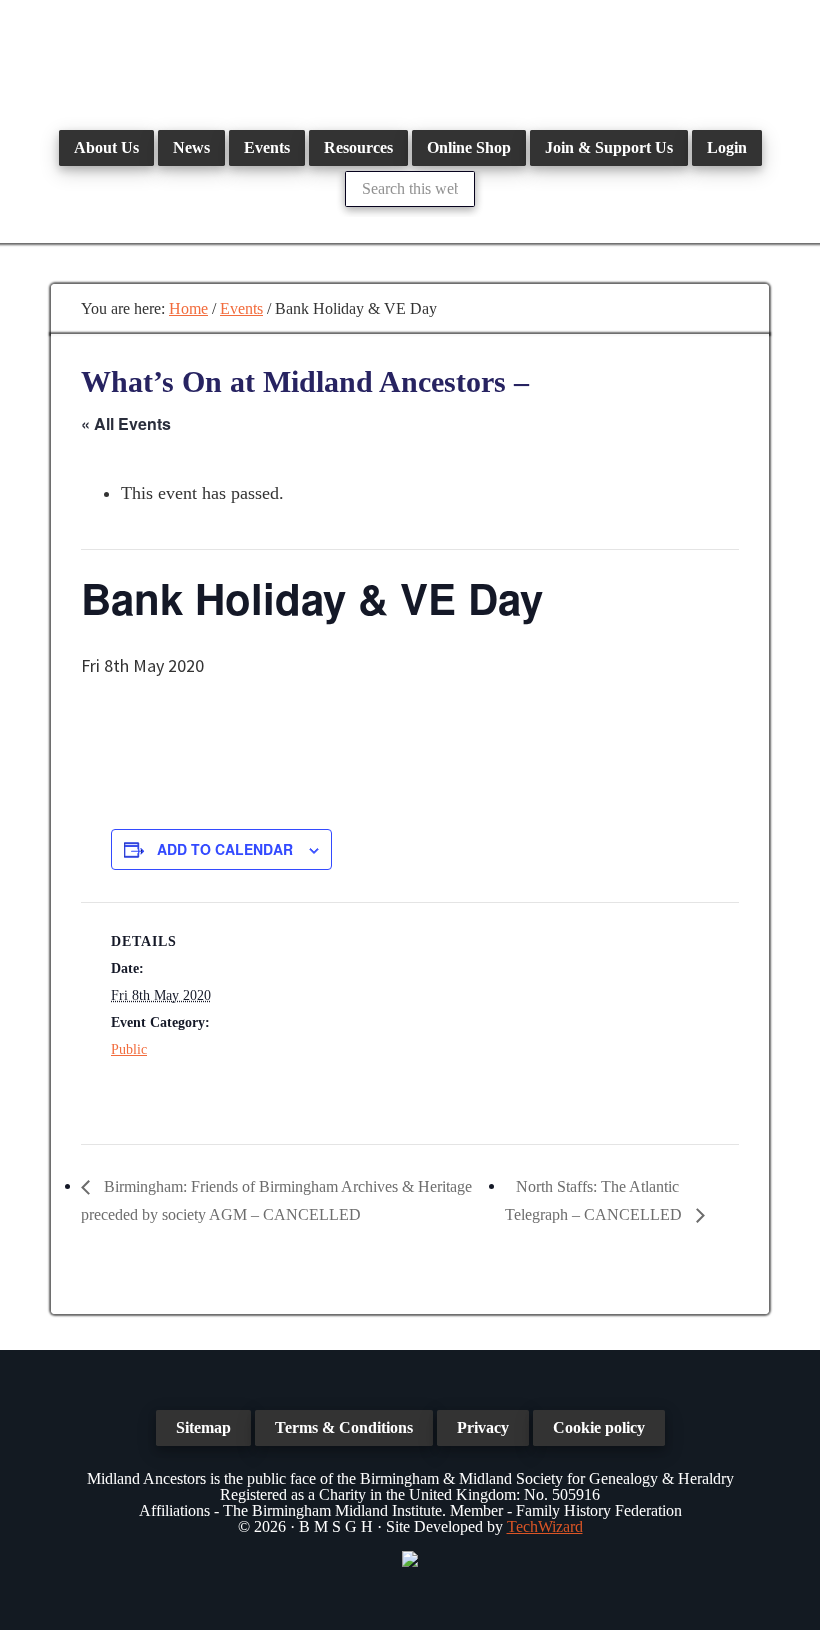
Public (129, 1049)
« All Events (126, 423)
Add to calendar (225, 849)
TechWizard (545, 1526)
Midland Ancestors (410, 60)
